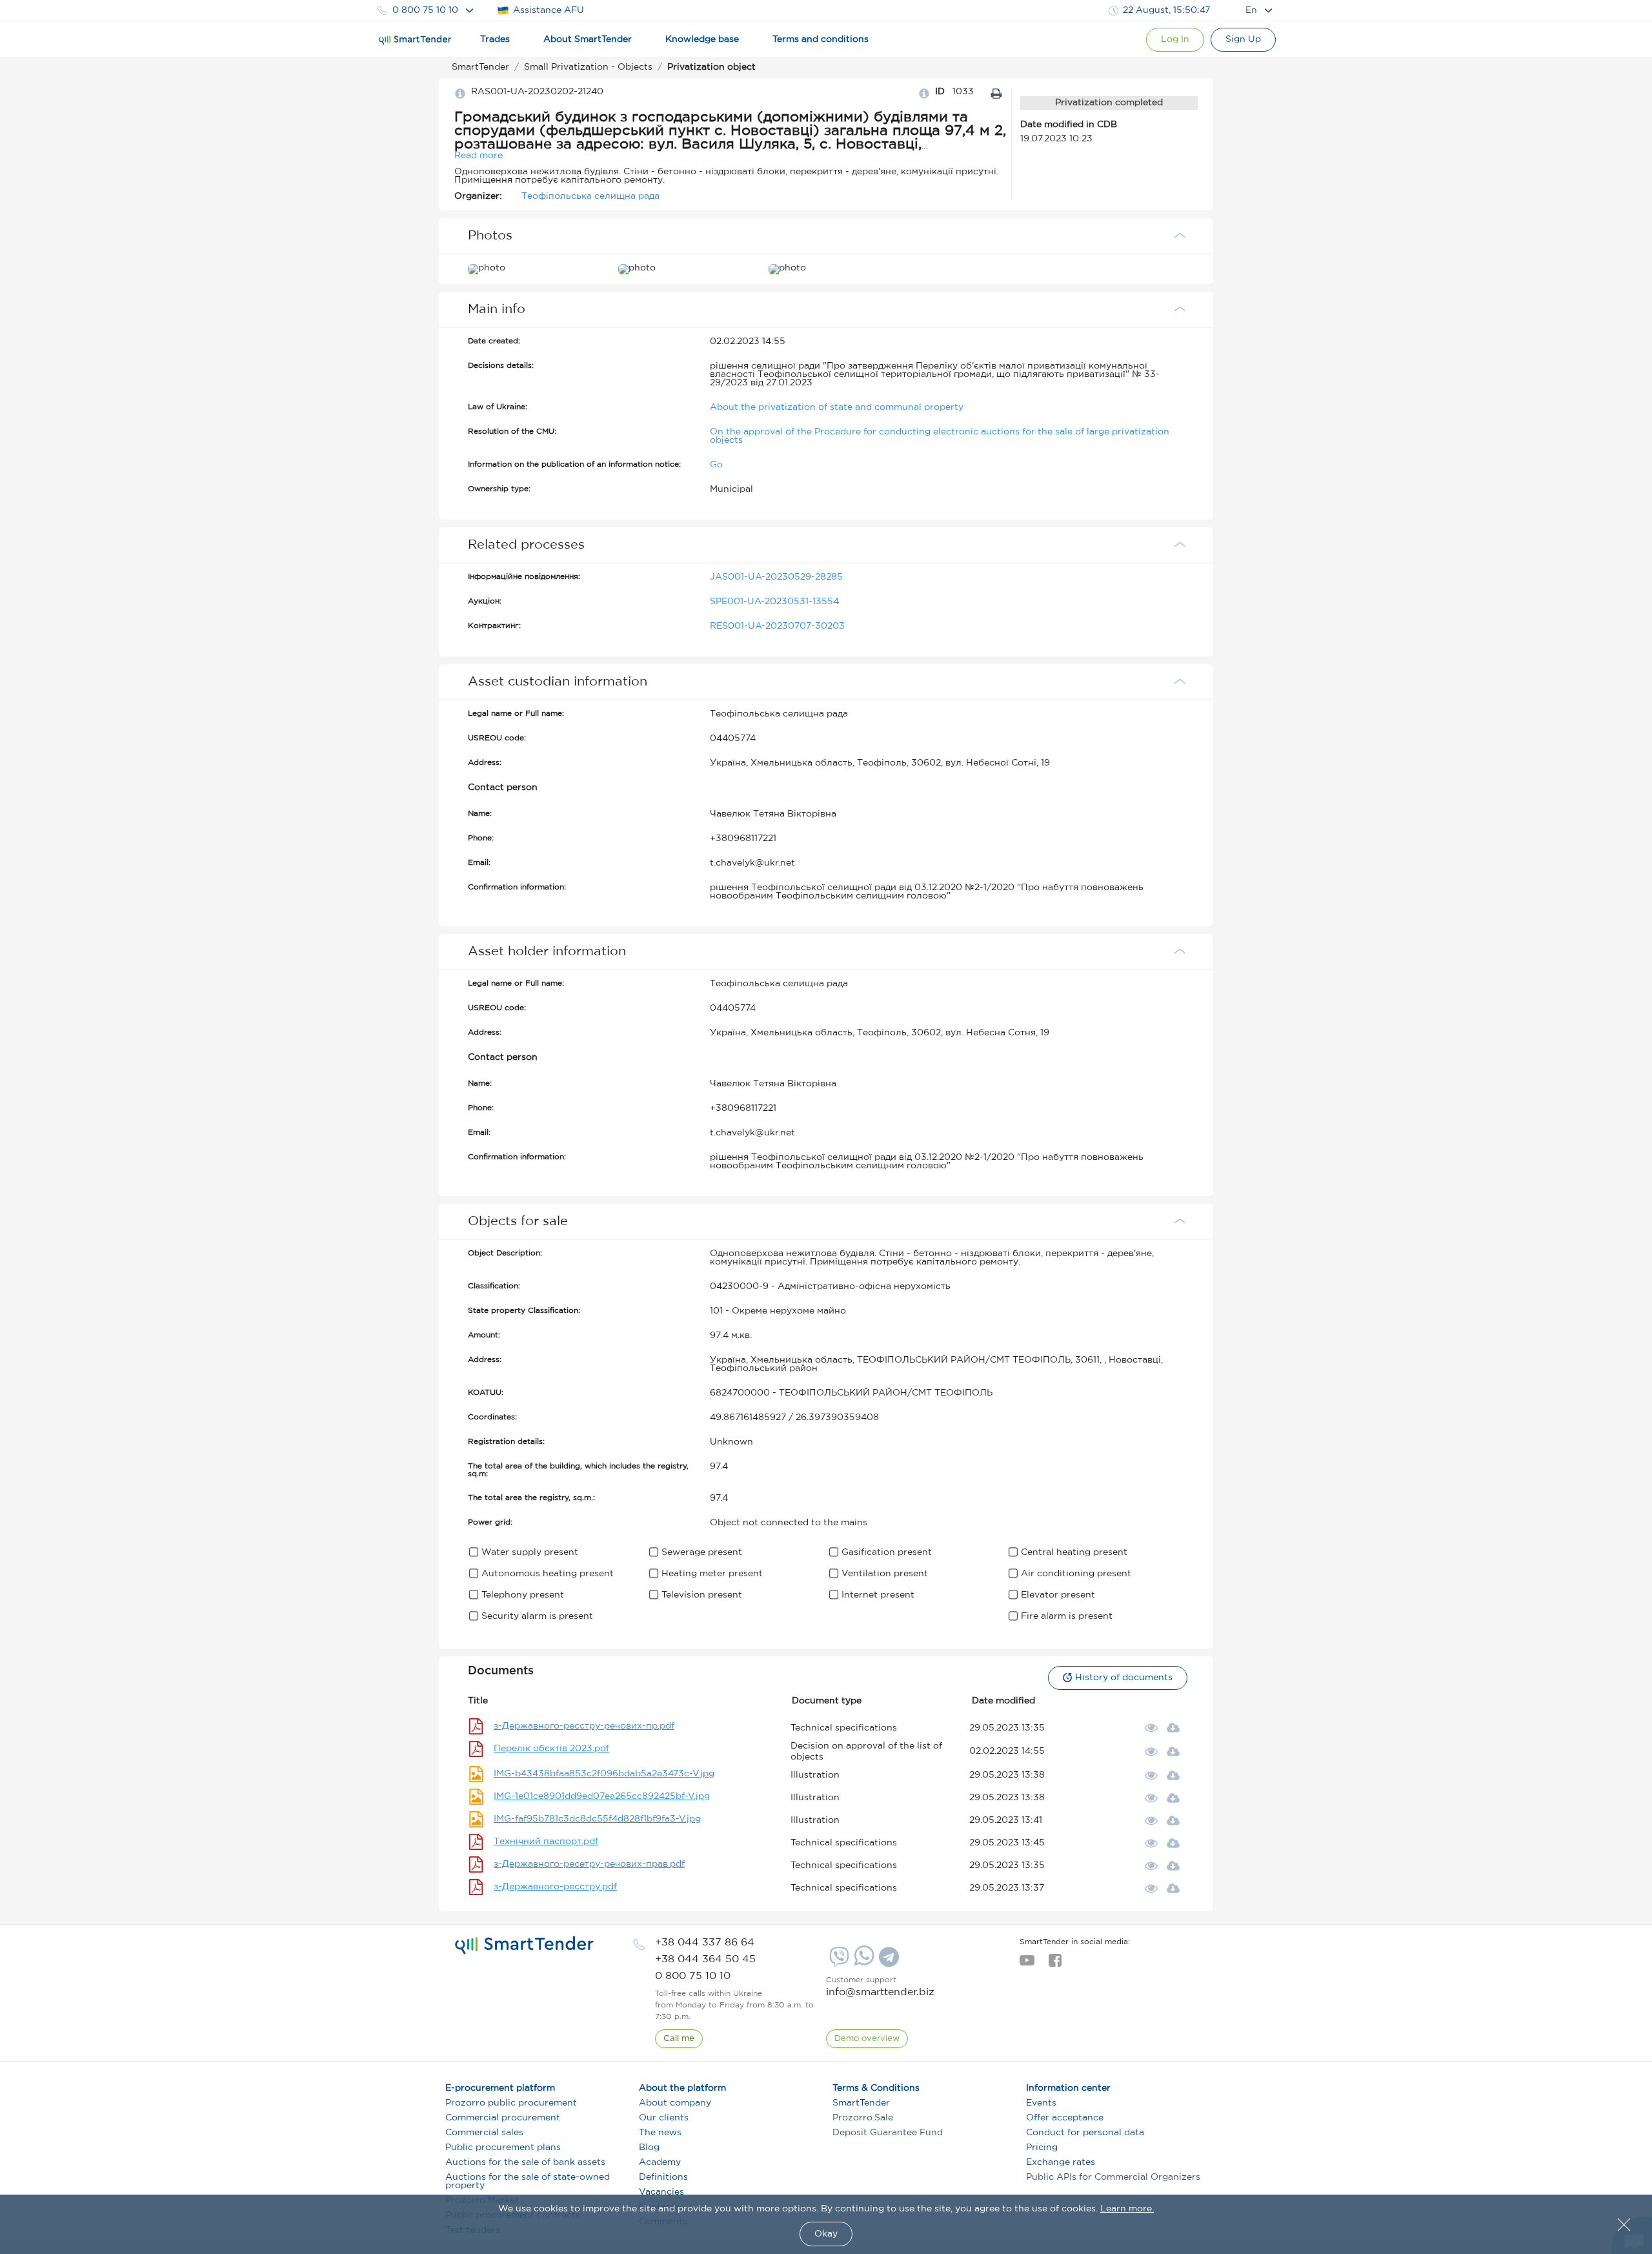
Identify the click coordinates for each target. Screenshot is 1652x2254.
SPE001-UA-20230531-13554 (774, 602)
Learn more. (1127, 2209)
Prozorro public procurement (511, 2103)
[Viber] (838, 1962)
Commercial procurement (503, 2118)
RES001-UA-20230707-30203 (777, 626)
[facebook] (1055, 1964)
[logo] (524, 1945)
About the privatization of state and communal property (837, 407)
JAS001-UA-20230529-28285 (776, 577)
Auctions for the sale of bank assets (525, 2162)
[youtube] (1027, 1964)
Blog (649, 2147)
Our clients (664, 2118)
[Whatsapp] (862, 1963)
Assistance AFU (549, 10)
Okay (826, 2234)
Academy (660, 2162)
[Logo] (415, 40)
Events (1041, 2103)
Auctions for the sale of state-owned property (528, 2181)
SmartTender (861, 2103)
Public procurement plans (503, 2147)
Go (716, 465)
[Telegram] (887, 1962)
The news (660, 2133)
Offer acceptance (1065, 2118)
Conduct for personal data (1085, 2133)
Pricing (1042, 2147)
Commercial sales (484, 2133)
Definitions (663, 2177)
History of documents (1124, 1678)
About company (675, 2103)
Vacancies (661, 2192)
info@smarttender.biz (880, 1992)
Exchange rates (1061, 2162)
